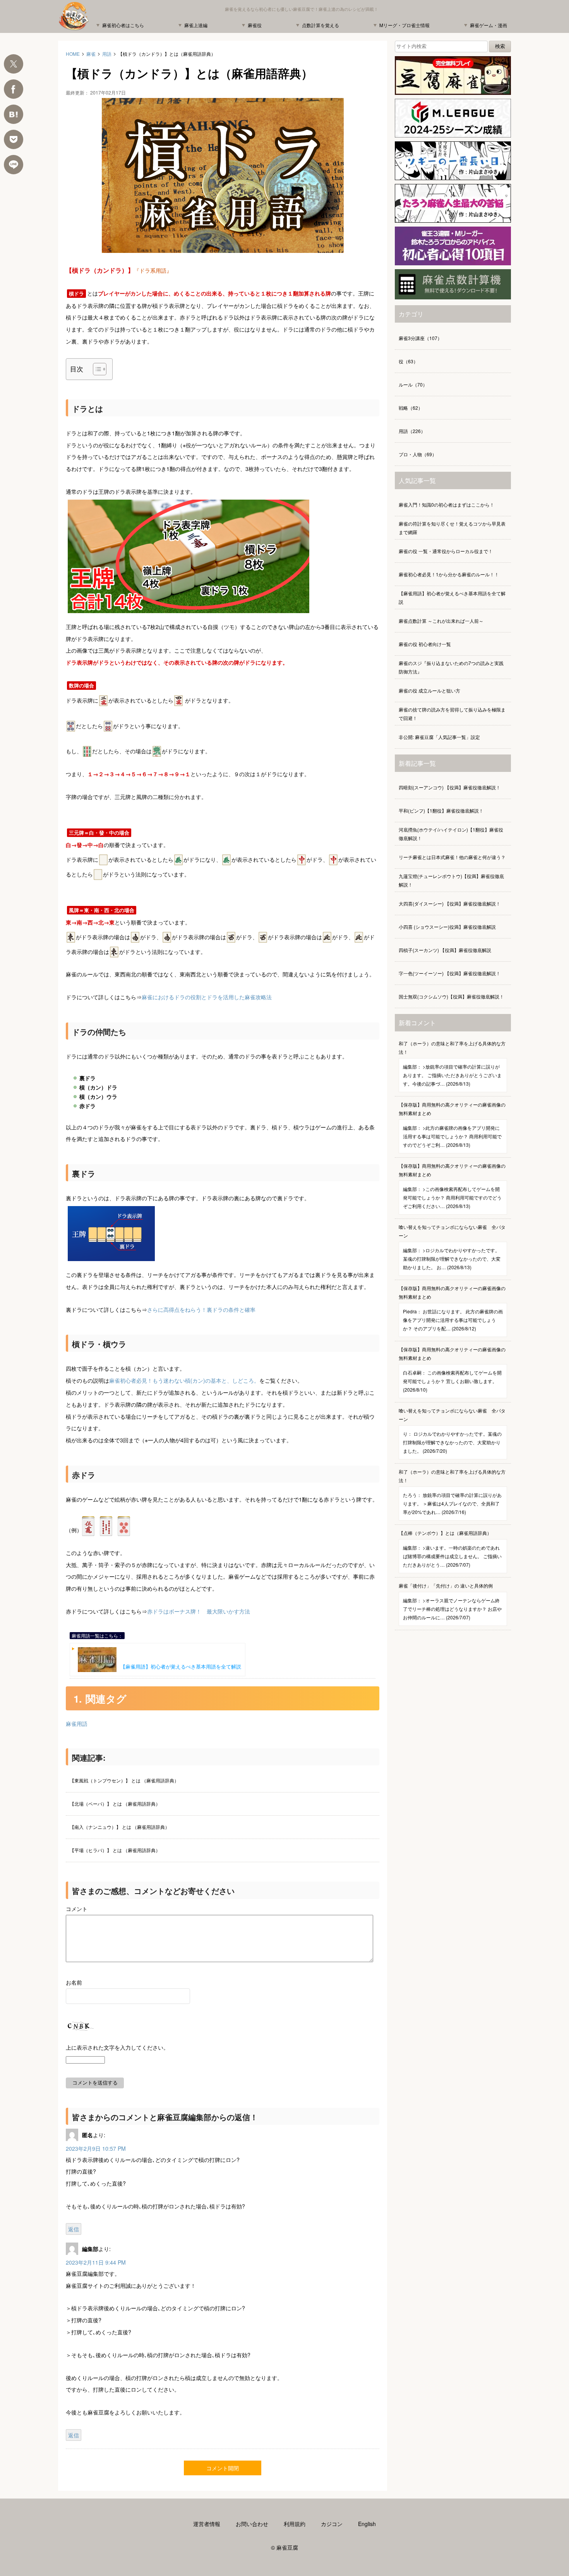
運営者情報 (207, 2524)
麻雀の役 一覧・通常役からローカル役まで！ (446, 551)
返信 (74, 2229)
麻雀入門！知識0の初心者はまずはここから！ (446, 504)
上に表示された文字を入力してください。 (117, 2047)
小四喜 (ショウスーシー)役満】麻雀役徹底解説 (447, 927)
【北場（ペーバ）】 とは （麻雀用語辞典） (115, 1804)
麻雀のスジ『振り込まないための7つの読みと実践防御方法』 (451, 667)
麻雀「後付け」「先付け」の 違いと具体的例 (450, 1601)
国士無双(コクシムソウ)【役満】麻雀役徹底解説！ (451, 996)
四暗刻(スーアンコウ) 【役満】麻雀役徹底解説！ (450, 787)
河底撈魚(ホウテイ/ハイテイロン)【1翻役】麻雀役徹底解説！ (451, 834)
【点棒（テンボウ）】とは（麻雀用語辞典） (450, 1549)
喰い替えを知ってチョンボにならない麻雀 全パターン (452, 1247)
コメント (77, 1909)
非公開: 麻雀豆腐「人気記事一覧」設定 (439, 737)
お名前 (74, 1982)
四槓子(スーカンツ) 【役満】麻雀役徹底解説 (445, 950)
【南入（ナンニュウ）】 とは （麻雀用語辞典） (120, 1827)
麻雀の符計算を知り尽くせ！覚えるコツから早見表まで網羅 (452, 528)
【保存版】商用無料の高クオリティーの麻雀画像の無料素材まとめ (452, 1125)
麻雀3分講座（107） (420, 338)
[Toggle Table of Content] (96, 369)
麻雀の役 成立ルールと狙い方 (429, 690)
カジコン (332, 2524)
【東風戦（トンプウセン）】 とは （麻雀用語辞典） (124, 1780)
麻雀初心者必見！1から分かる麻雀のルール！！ (449, 574)
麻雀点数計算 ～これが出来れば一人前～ (441, 621)
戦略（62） (411, 408)
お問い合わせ (252, 2524)
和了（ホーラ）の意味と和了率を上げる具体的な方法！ (452, 1063)
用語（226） (412, 431)
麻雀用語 (77, 1724)
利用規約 (295, 2524)
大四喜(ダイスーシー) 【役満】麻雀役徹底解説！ (450, 903)
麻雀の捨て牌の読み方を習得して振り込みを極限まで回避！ (452, 714)
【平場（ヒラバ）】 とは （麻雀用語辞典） (115, 1850)
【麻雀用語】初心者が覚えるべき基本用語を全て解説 (181, 1666)
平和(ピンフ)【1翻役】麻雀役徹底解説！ (441, 810)
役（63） (408, 361)
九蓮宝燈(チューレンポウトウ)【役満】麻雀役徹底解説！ (451, 880)
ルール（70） (413, 384)
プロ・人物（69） (418, 454)
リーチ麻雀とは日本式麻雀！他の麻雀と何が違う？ (452, 857)
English (367, 2524)
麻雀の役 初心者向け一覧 (425, 644)
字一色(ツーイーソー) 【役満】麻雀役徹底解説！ (450, 973)
